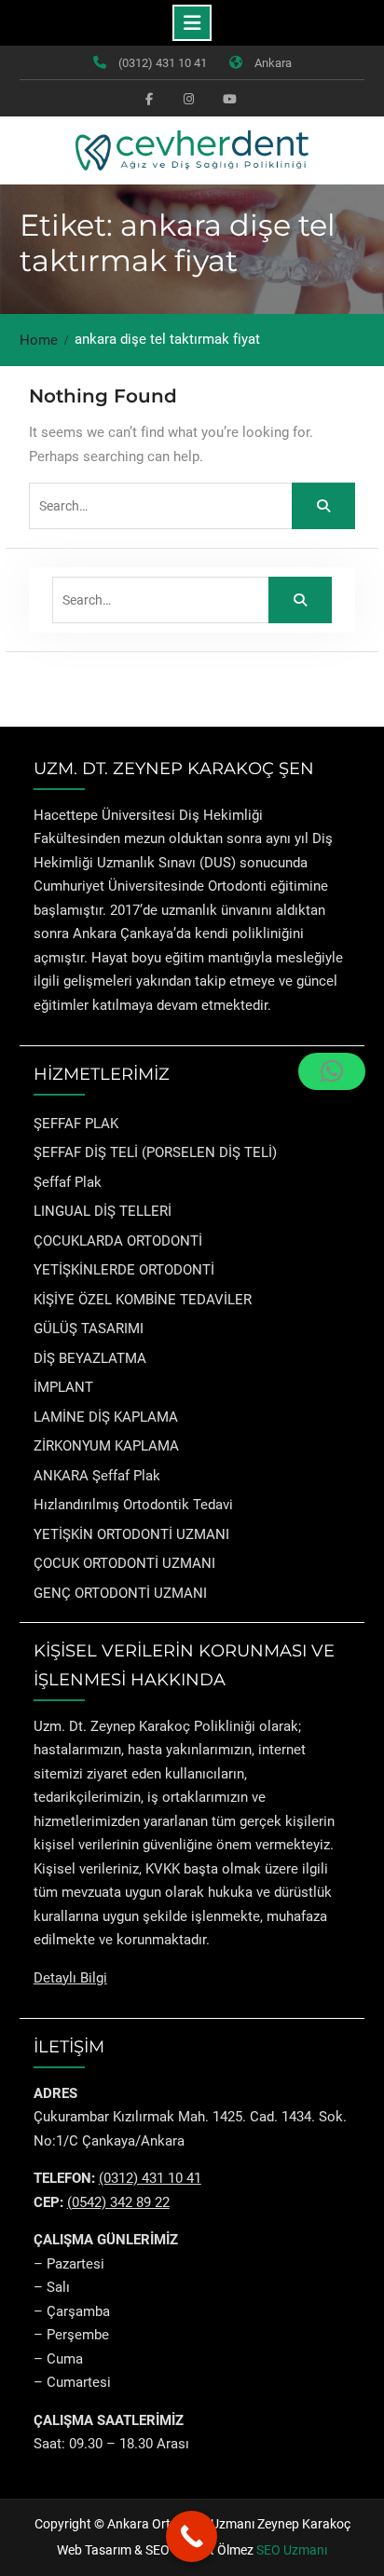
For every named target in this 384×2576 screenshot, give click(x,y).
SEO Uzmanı (292, 2550)
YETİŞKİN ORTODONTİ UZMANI (131, 1534)
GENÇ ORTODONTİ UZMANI (120, 1593)
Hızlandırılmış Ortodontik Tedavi (133, 1505)
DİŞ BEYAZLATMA (90, 1358)
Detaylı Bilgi (70, 1978)
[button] (332, 1071)
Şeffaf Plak (68, 1182)
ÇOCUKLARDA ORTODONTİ (118, 1241)
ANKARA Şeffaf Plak (97, 1476)
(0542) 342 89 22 (118, 2202)
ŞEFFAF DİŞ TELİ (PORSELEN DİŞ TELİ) (155, 1152)
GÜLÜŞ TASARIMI (89, 1329)
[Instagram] (188, 98)
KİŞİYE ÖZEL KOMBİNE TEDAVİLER (143, 1300)
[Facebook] (149, 98)
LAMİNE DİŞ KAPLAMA (106, 1417)
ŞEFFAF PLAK (76, 1124)
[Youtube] (227, 98)
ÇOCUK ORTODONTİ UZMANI (124, 1563)
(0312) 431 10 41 (163, 63)
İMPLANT (63, 1387)
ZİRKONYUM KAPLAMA (106, 1446)
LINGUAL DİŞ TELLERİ (103, 1211)
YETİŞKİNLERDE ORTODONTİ (124, 1270)
